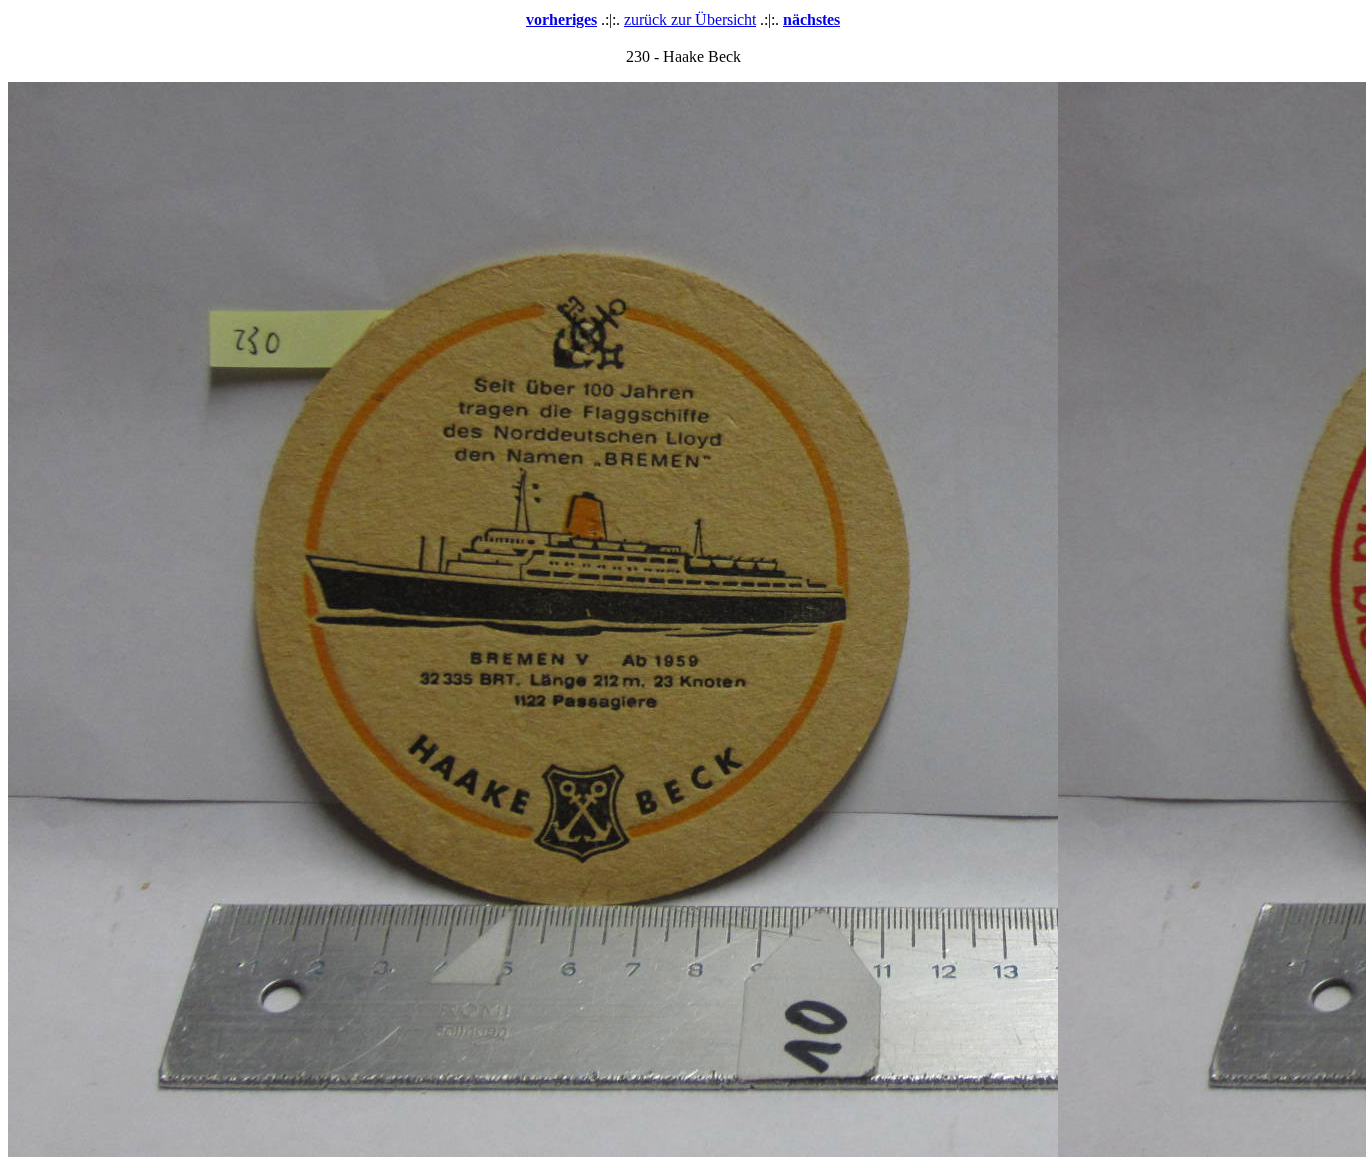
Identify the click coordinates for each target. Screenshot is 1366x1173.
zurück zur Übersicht (690, 19)
